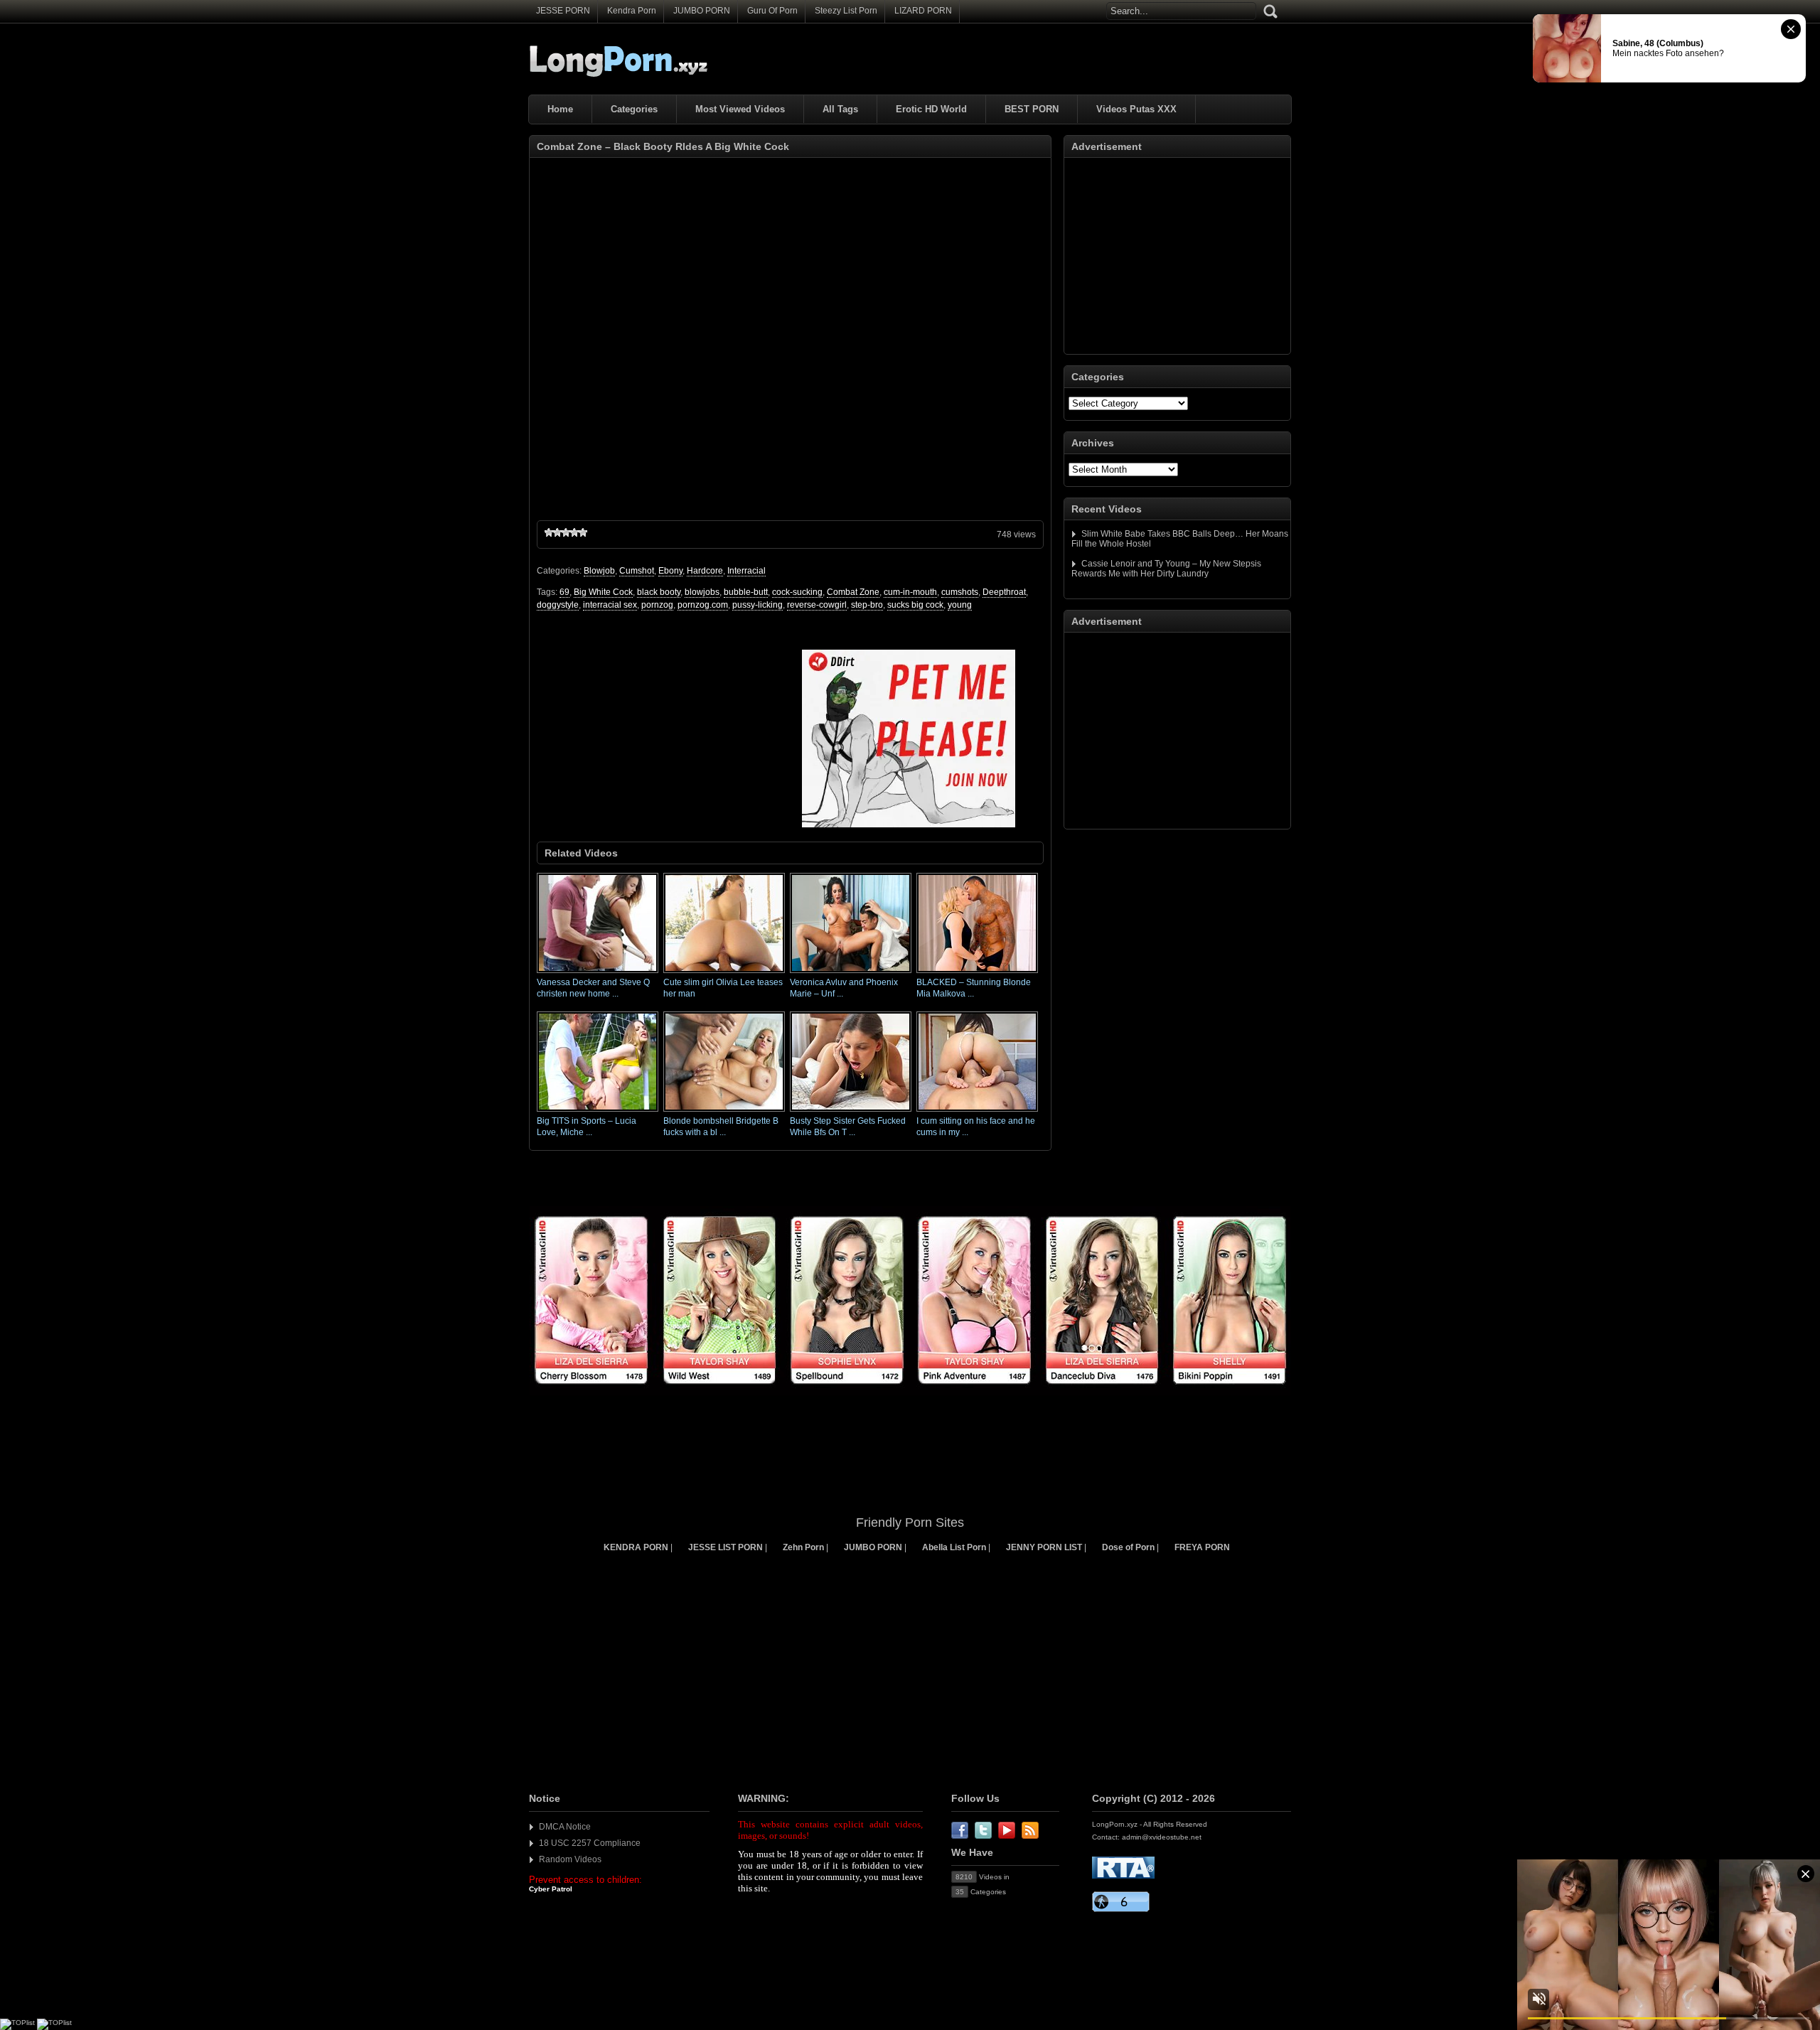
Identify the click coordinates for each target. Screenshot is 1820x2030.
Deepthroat (1004, 592)
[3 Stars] (566, 532)
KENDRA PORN (636, 1547)
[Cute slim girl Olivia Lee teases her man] (724, 974)
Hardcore (705, 571)
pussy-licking (758, 605)
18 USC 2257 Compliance (590, 1843)
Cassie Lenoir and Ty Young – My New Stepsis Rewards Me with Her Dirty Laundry (1166, 569)
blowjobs (702, 592)
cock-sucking (797, 592)
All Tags (840, 109)
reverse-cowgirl (817, 605)
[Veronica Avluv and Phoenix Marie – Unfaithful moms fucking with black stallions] (851, 974)
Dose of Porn (1128, 1547)
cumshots (960, 592)
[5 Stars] (583, 532)
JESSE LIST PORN (726, 1547)
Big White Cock (603, 592)
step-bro (867, 605)
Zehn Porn (803, 1547)
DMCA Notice (565, 1827)
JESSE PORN (563, 11)
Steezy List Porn (846, 11)
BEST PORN (1032, 109)
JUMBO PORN (702, 11)
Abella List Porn (954, 1547)
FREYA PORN (1202, 1547)
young (960, 605)
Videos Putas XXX (1136, 109)
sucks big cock (915, 605)
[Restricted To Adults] (1123, 1876)
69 (564, 592)
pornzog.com (703, 605)
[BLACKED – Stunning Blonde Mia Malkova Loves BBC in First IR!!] (977, 974)
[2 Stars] (557, 532)
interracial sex (610, 605)
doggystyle (558, 605)
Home (560, 109)
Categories (634, 109)
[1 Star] (549, 532)
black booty (659, 592)
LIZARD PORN (923, 11)
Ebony (670, 571)
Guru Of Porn (772, 11)
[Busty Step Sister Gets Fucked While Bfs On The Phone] (851, 1112)
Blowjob (599, 571)
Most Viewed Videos (740, 109)
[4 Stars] (574, 532)
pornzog (657, 605)
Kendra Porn (632, 11)
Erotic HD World (931, 109)
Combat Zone (853, 592)
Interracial (746, 571)
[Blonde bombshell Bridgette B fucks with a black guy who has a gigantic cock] (724, 1112)
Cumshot (637, 571)
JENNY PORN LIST (1044, 1547)
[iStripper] (910, 1392)
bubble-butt (746, 592)
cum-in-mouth (910, 592)
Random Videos (570, 1859)
